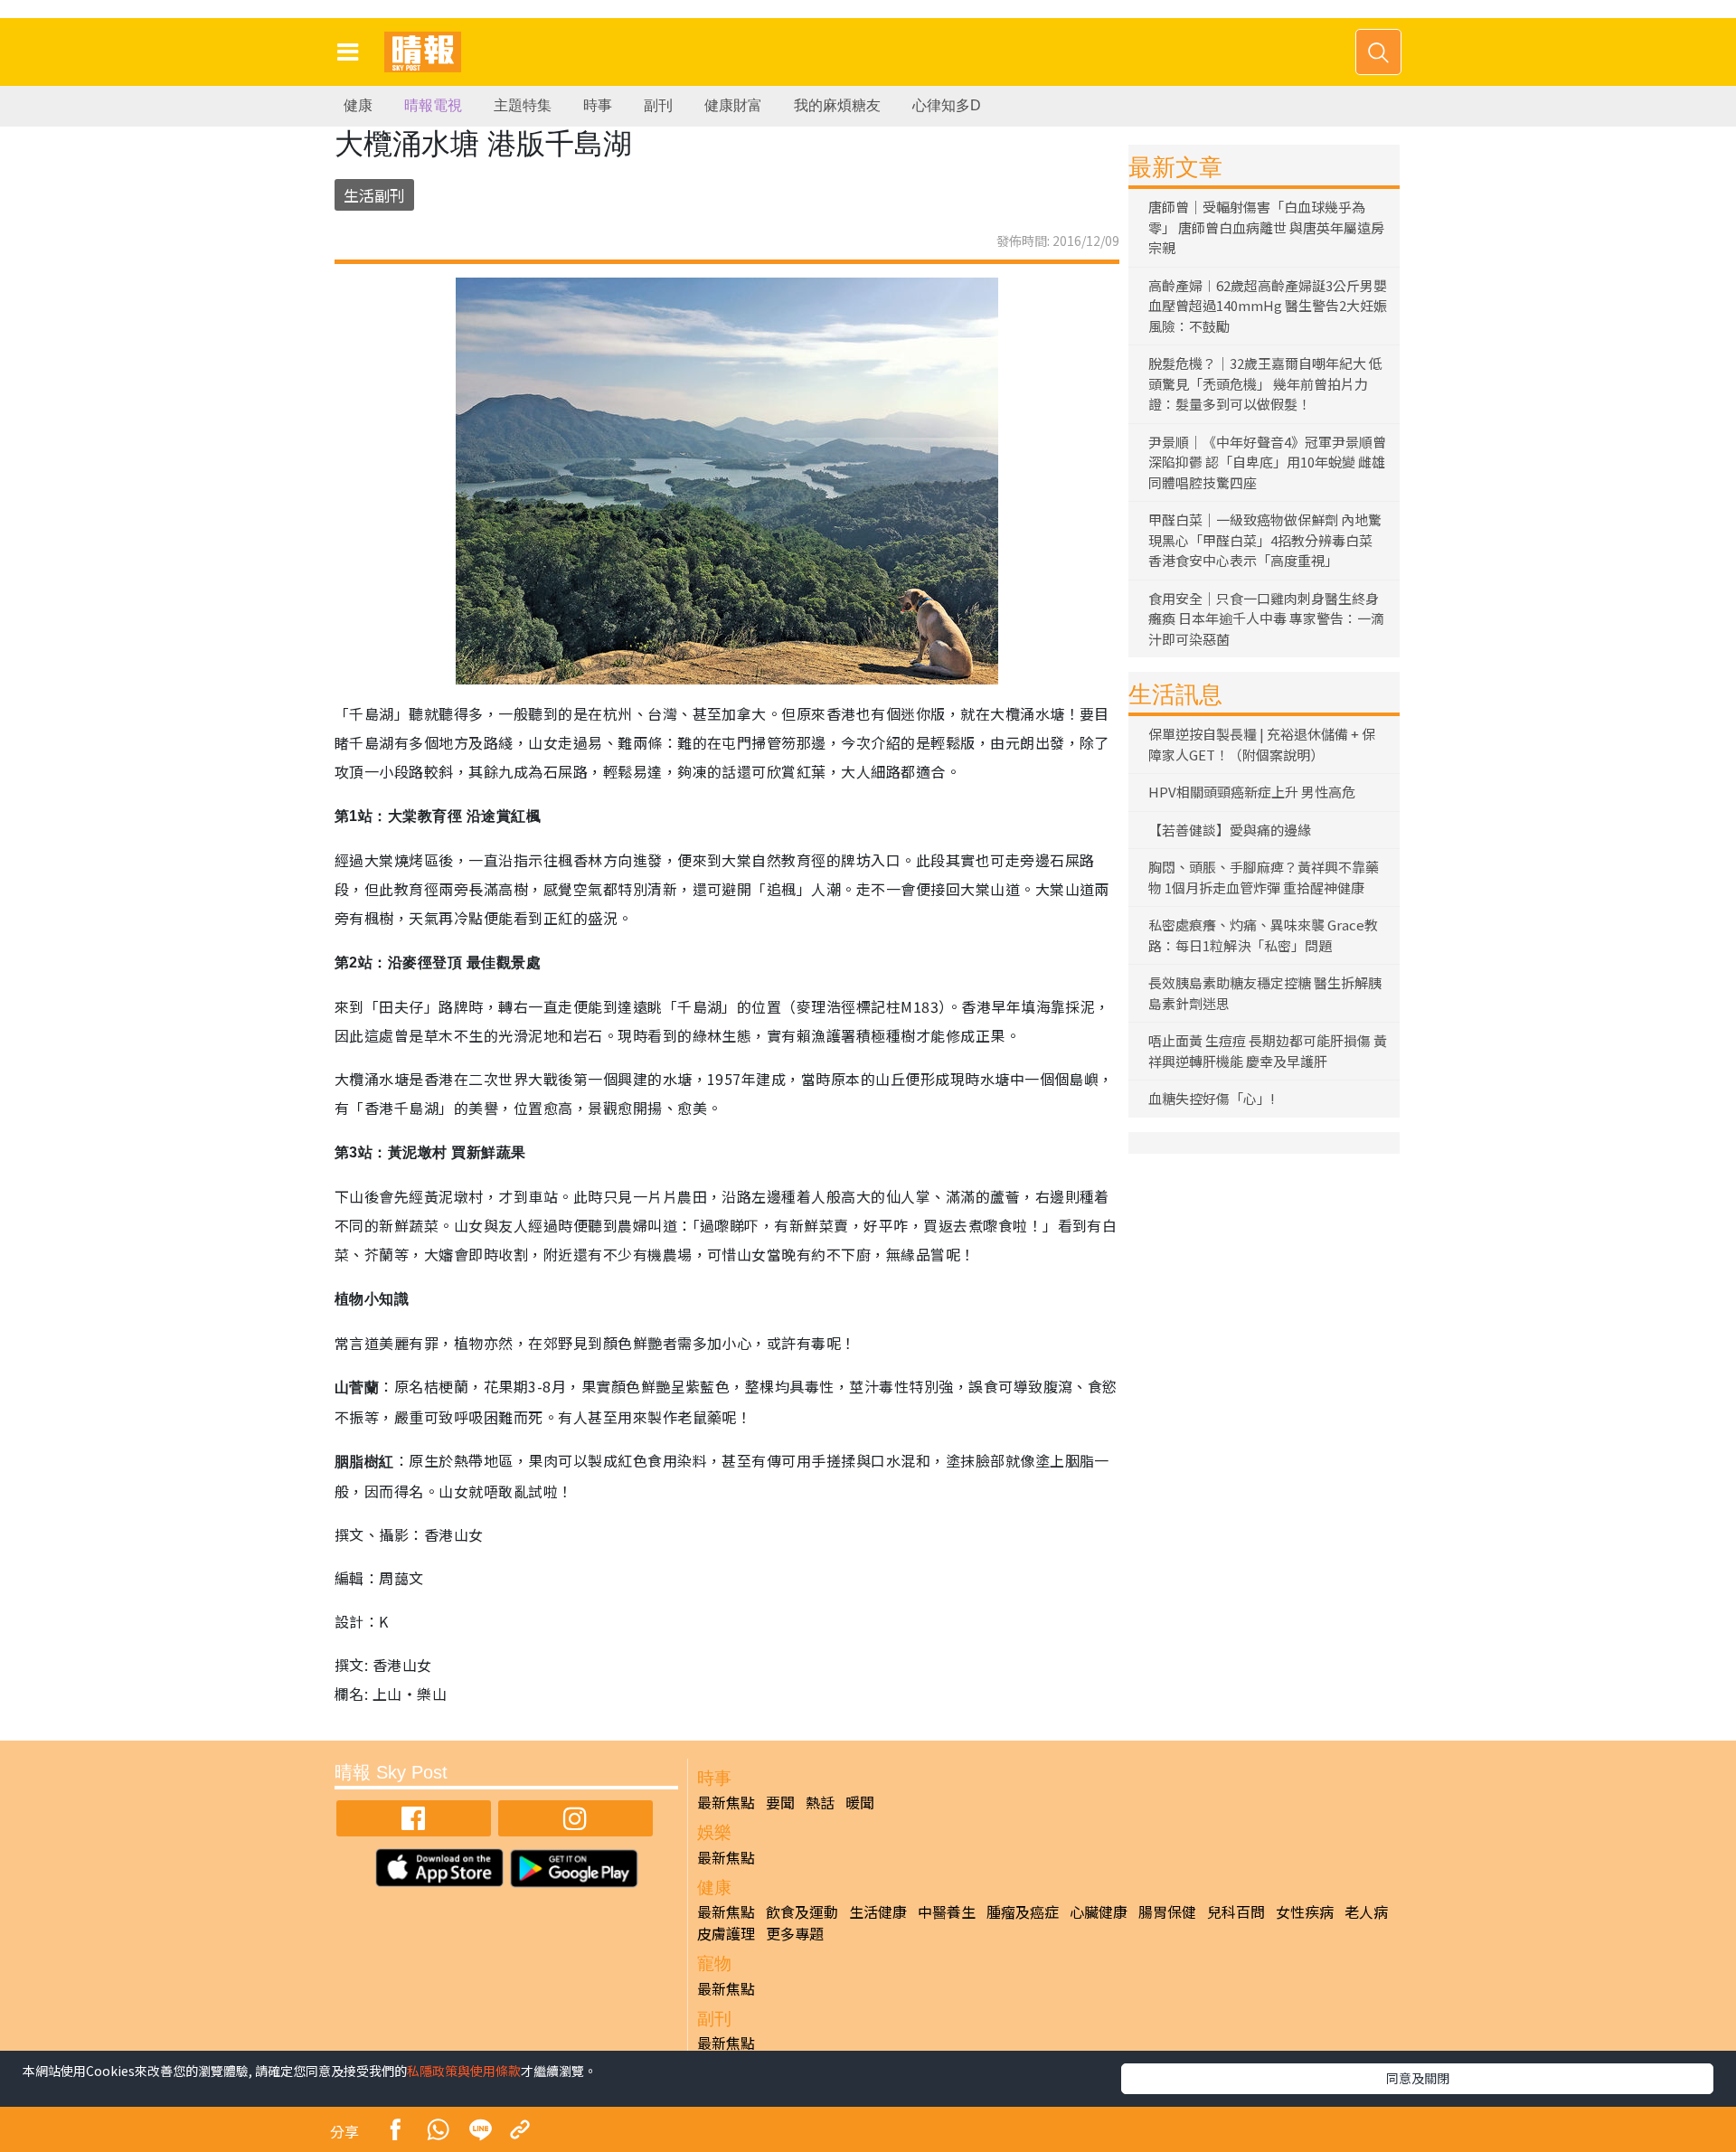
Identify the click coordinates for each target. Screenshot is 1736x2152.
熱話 (820, 1802)
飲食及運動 (802, 1911)
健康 (358, 105)
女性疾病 (1305, 1911)
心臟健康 (1099, 1911)
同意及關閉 (1418, 2078)
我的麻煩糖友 (837, 105)
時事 (598, 105)
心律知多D (947, 105)
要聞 (780, 1802)
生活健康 (878, 1911)
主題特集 (523, 105)
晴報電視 (433, 105)
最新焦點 (726, 1802)
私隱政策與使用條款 (464, 2071)
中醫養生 (947, 1911)
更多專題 (795, 1933)
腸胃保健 (1167, 1911)
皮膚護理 (726, 1933)
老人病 (1366, 1911)
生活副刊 (374, 195)
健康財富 (733, 105)
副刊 (658, 105)
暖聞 (860, 1802)
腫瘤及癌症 (1023, 1911)
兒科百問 (1236, 1911)
